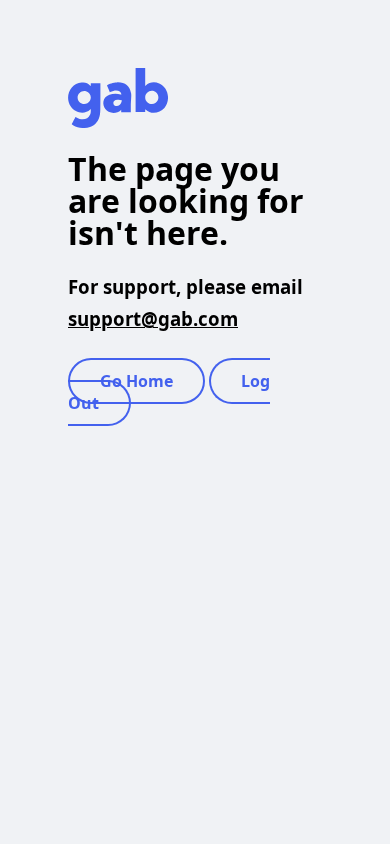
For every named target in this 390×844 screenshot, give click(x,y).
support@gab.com (153, 318)
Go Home (136, 381)
